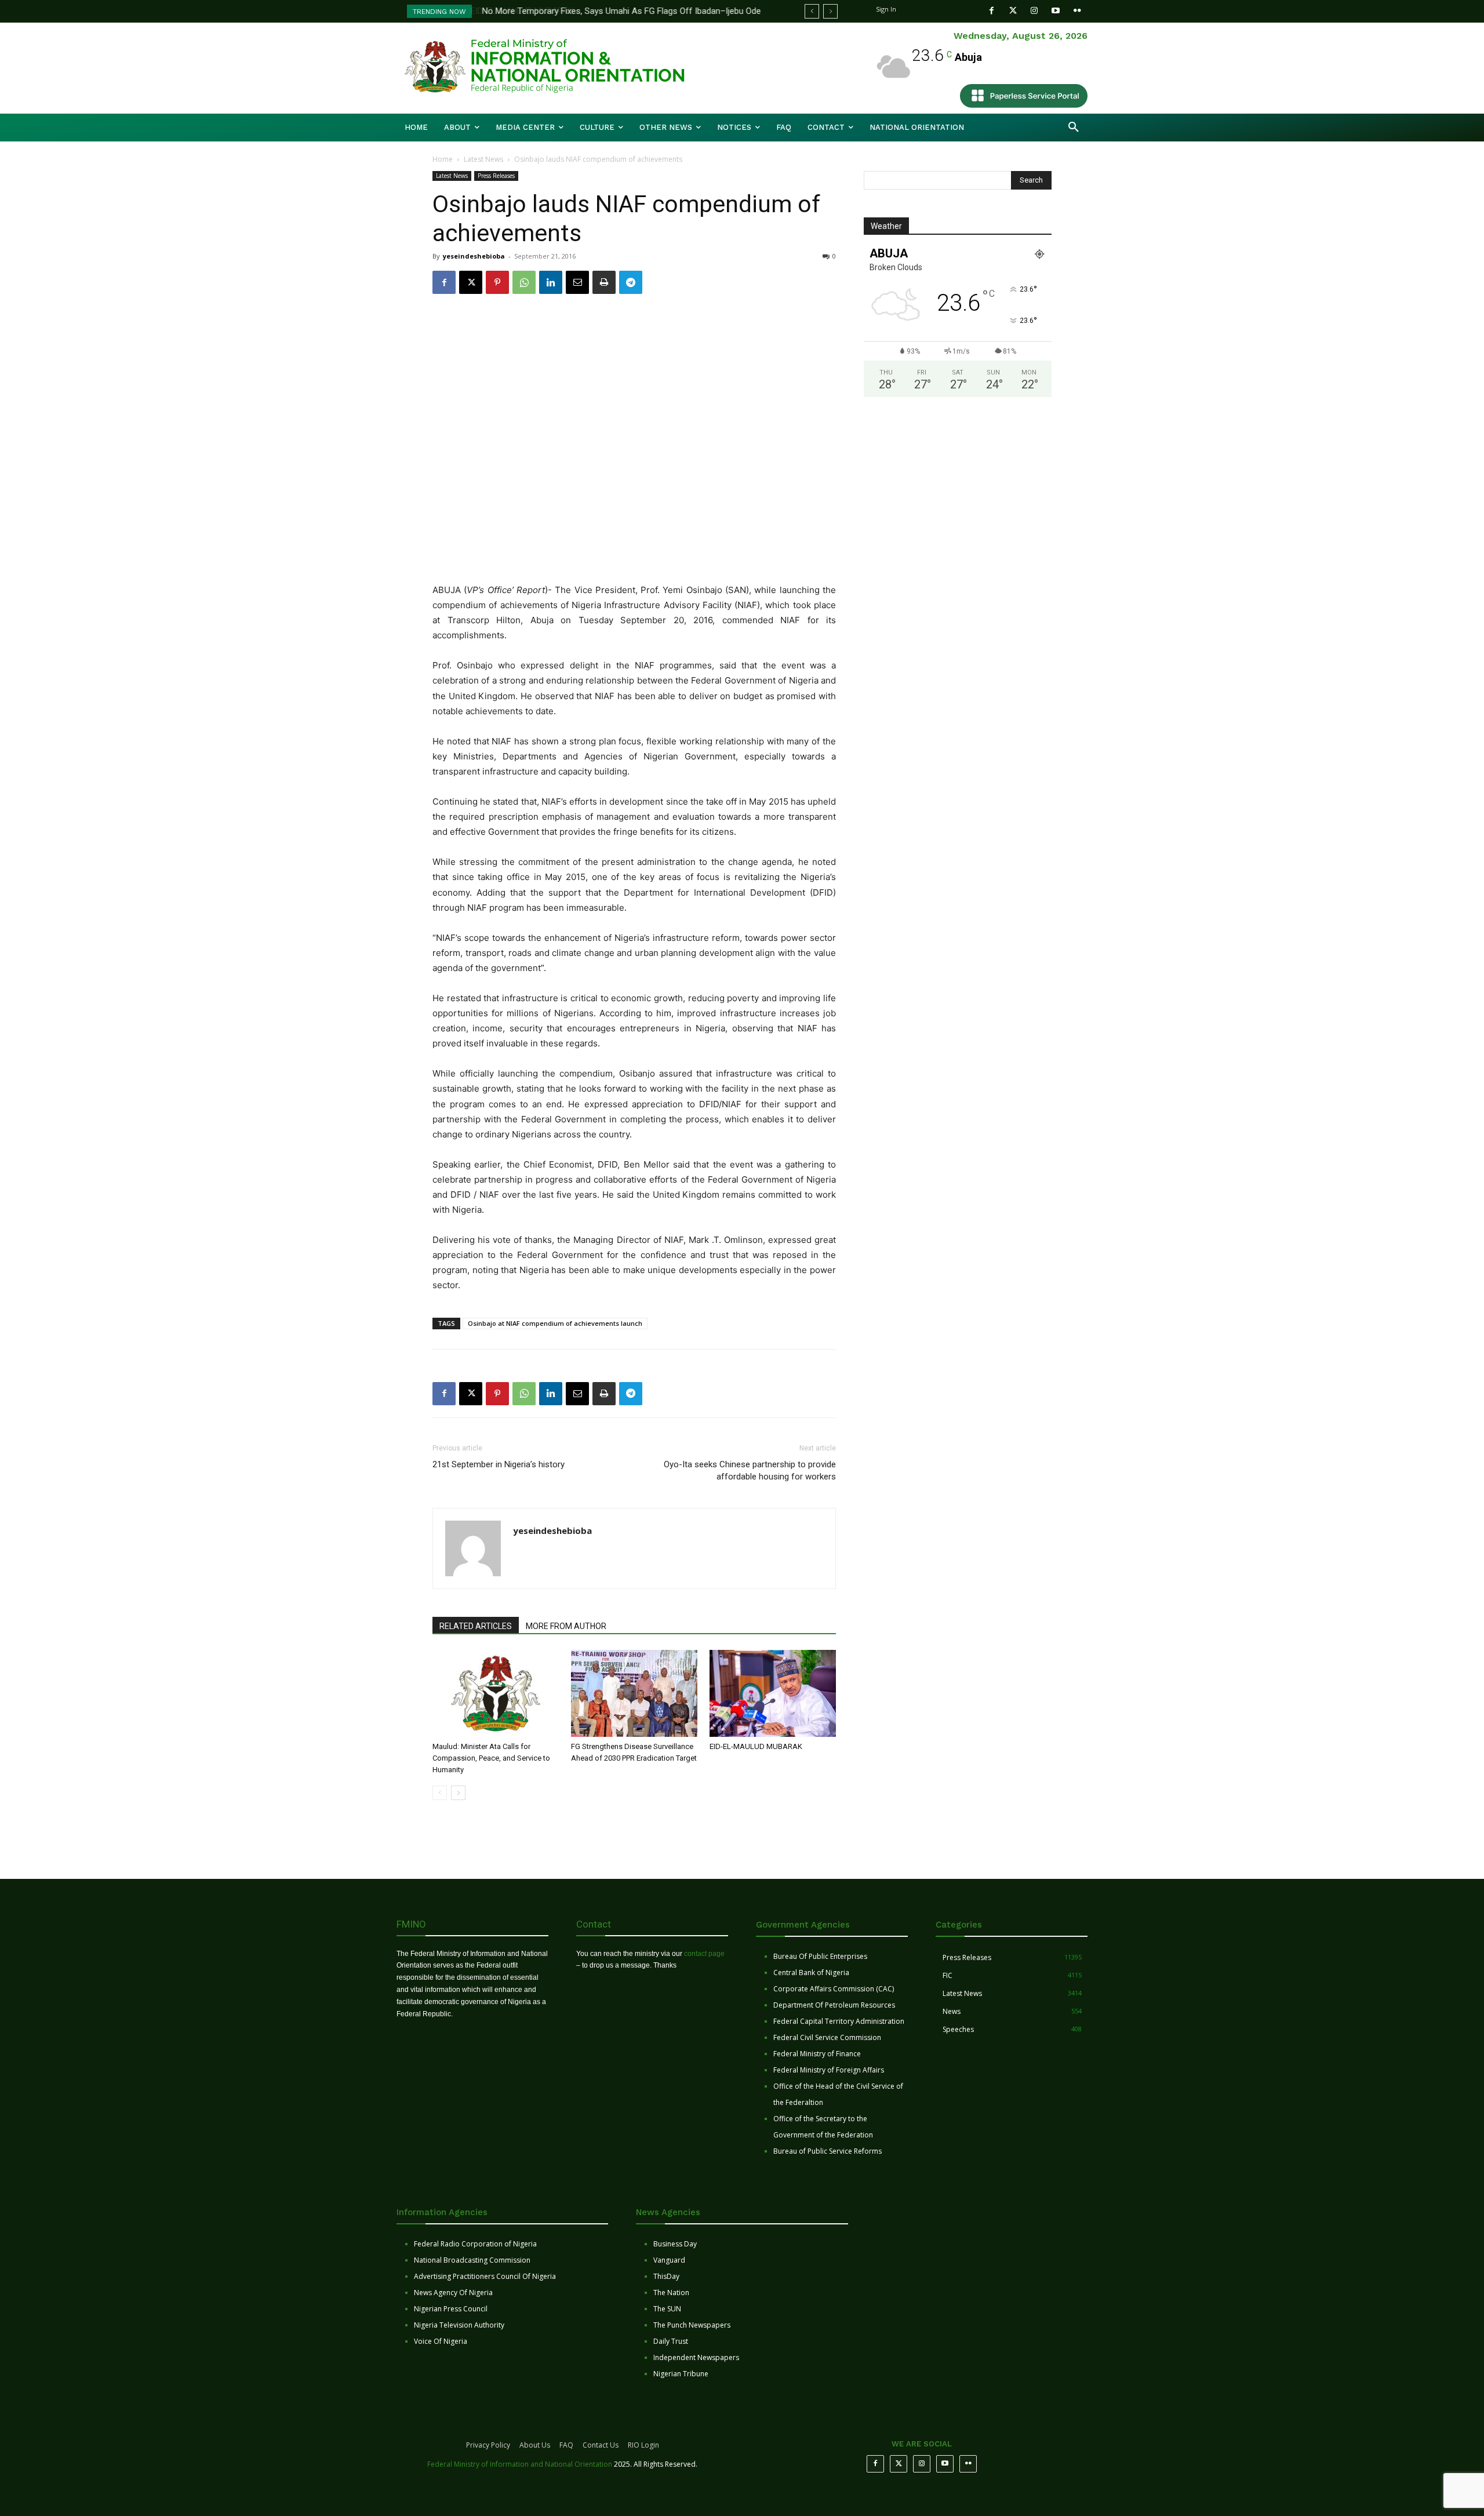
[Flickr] (1077, 11)
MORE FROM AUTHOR (566, 1626)
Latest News (483, 159)
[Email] (577, 282)
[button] (1074, 128)
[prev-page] (440, 1793)
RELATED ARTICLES (476, 1626)
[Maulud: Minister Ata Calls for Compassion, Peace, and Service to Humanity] (496, 1693)
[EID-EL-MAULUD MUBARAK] (773, 1693)
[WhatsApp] (524, 282)
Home (443, 159)
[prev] (812, 11)
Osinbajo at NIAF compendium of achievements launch (555, 1323)
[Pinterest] (497, 282)
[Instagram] (1034, 11)
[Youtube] (1056, 11)
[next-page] (458, 1793)
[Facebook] (992, 11)
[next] (830, 11)
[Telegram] (631, 282)
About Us (535, 2445)
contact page (704, 1954)
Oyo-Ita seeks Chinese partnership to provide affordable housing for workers (750, 1470)
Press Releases (496, 176)
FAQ (566, 2445)
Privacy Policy (488, 2445)
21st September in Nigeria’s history (499, 1464)
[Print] (604, 282)
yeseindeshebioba (474, 256)
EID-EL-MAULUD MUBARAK (757, 1746)
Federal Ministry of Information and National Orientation (520, 2464)
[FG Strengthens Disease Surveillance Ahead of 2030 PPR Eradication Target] (634, 1693)
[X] (471, 282)
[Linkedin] (551, 282)
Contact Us (601, 2445)
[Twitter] (1013, 11)
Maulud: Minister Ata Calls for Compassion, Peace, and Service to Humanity (491, 1758)
